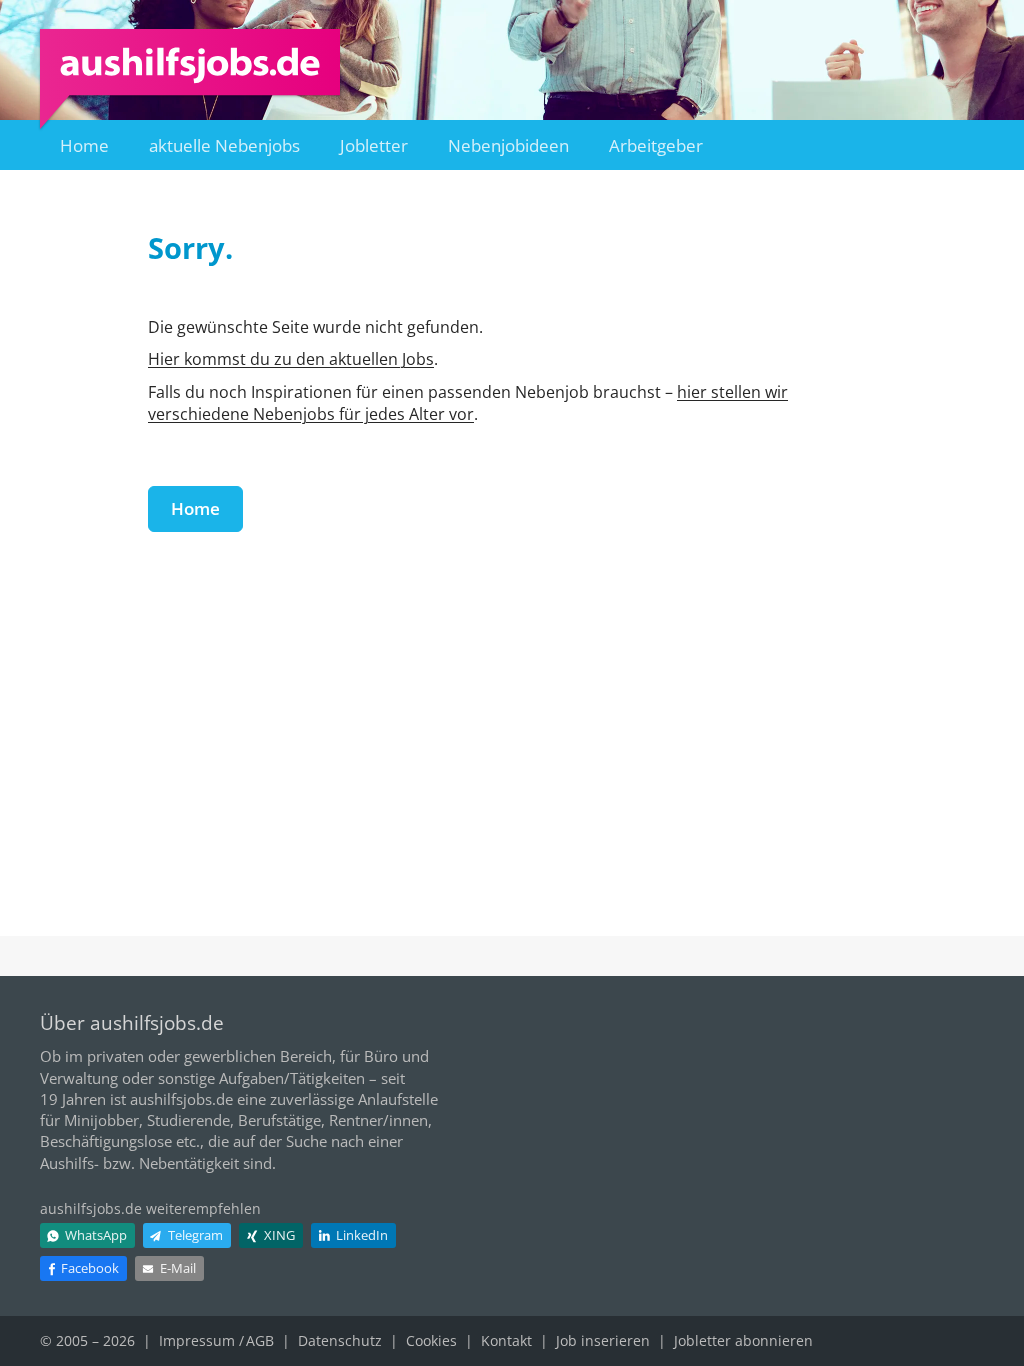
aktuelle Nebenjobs (224, 145)
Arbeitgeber (656, 145)
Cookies (431, 1340)
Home (84, 145)
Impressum (197, 1340)
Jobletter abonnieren (743, 1340)
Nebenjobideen (508, 145)
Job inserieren (603, 1340)
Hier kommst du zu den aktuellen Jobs (291, 359)
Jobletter (374, 145)
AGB (260, 1340)
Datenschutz (340, 1340)
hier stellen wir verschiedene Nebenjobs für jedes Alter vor (468, 403)
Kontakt (506, 1340)
